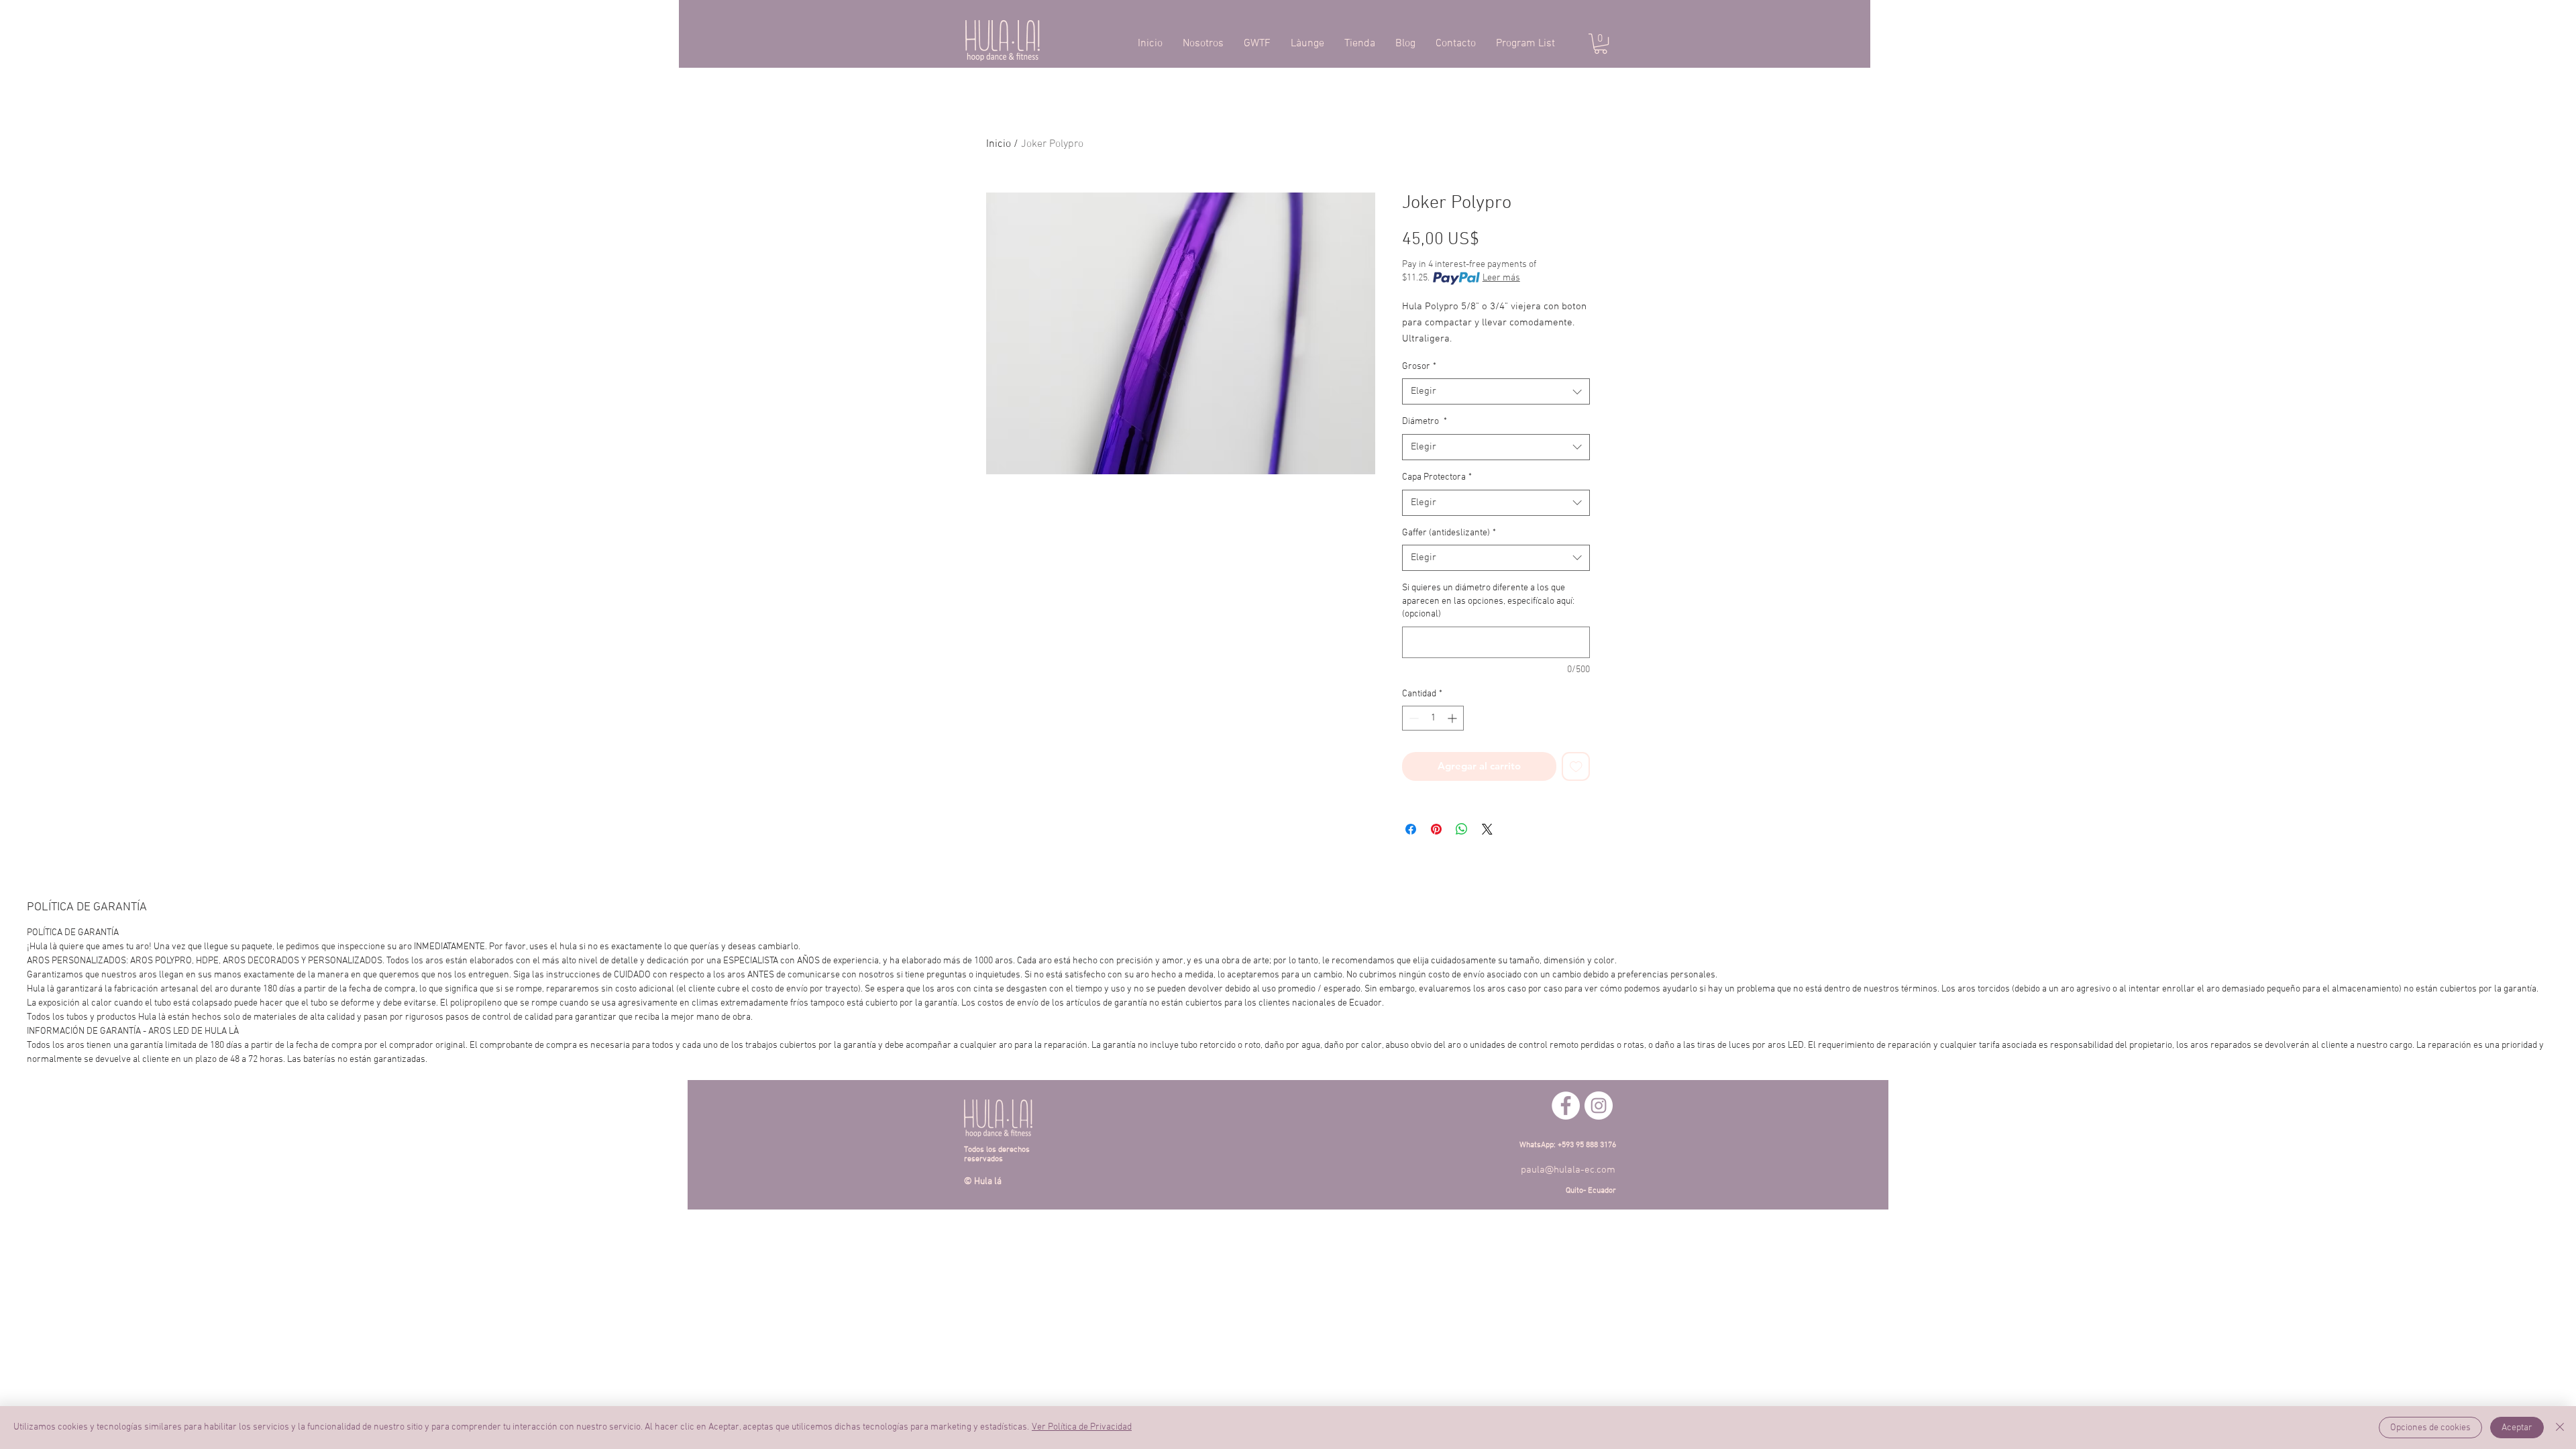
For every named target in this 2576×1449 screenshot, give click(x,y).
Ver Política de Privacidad (1082, 1427)
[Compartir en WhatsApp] (1462, 829)
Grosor (1419, 367)
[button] (1601, 44)
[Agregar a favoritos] (1576, 766)
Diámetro (1425, 422)
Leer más (1501, 278)
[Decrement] (1412, 718)
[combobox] (1496, 391)
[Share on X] (1487, 829)
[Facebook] (1566, 1106)
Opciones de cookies (2430, 1428)
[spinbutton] (1433, 718)
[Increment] (1453, 718)
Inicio (999, 144)
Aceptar (2517, 1428)
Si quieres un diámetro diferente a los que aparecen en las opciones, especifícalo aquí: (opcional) (1488, 601)
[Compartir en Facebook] (1411, 829)
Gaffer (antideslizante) (1449, 533)
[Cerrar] (2560, 1428)
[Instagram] (1599, 1106)
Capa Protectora (1437, 477)
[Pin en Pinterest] (1436, 829)
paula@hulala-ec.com (1568, 1170)
